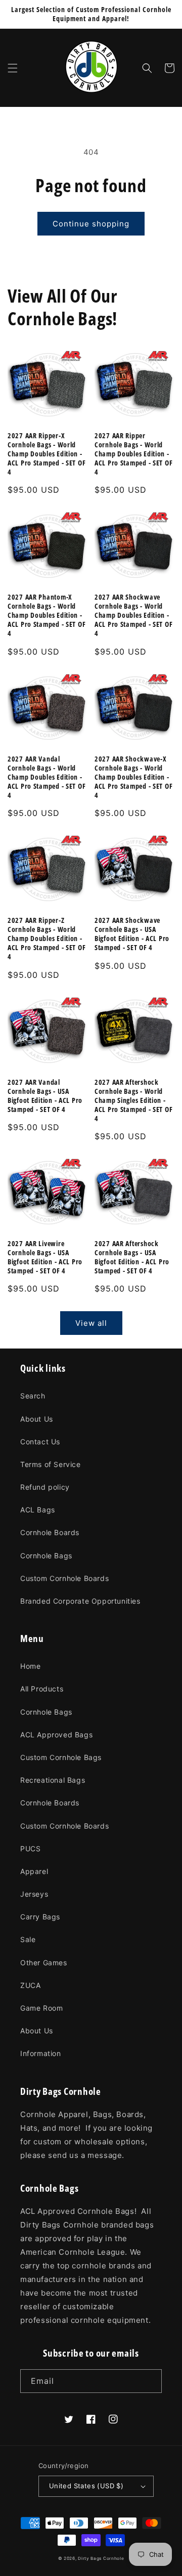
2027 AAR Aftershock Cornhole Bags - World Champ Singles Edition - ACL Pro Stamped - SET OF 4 (133, 1100)
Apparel (34, 1871)
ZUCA (30, 1985)
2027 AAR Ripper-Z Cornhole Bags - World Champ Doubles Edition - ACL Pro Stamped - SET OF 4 (47, 939)
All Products (42, 1689)
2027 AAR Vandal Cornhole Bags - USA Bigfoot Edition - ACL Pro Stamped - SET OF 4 (45, 1096)
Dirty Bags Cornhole (101, 2558)
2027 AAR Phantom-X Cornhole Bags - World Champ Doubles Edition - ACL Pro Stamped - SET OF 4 (47, 615)
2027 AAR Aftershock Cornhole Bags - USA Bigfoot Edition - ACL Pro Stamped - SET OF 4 (132, 1257)
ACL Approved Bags (56, 1735)
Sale (28, 1939)
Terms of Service (51, 1464)
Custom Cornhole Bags (61, 1757)
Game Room (41, 2008)
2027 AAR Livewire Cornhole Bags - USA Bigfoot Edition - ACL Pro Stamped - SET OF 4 (45, 1257)
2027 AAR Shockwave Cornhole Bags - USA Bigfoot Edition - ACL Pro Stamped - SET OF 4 (132, 934)
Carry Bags (40, 1917)
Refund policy (45, 1487)
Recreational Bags (53, 1780)
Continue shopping (91, 224)
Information (41, 2053)
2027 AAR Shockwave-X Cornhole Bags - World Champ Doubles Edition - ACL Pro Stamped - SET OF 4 (133, 777)
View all (91, 1323)
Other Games (44, 1963)
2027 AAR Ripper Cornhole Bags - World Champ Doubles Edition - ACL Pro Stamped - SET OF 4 (133, 454)
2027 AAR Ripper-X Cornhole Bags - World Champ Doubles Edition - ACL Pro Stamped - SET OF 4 (47, 454)
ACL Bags (38, 1510)
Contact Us (40, 1442)
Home (30, 1666)
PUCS (30, 1849)
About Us (37, 1419)
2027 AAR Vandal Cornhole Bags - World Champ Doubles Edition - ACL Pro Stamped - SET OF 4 (47, 777)
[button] (13, 68)
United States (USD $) (86, 2486)
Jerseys (34, 1894)
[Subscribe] (150, 2381)
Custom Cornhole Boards (64, 1578)
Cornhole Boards (50, 1532)
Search (33, 1396)
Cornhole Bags (46, 1556)
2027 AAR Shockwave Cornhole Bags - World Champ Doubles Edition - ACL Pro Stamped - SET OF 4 (133, 615)
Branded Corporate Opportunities (80, 1601)
